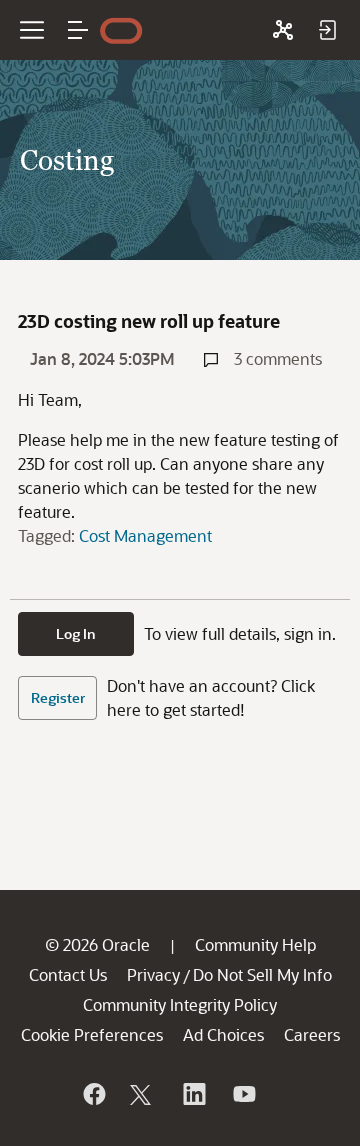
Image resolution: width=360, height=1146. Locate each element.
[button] (78, 30)
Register (58, 697)
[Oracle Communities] (283, 30)
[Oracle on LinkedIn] (193, 1094)
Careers (312, 1034)
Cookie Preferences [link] (92, 1034)
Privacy (153, 974)
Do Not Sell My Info (262, 974)
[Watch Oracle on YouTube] (243, 1094)
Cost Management (145, 535)
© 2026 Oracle (97, 944)
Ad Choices (223, 1034)
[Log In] (327, 30)
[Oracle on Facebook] (93, 1094)
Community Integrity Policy (180, 1004)
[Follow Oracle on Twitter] (143, 1094)
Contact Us (68, 974)
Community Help (255, 944)
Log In (76, 633)
